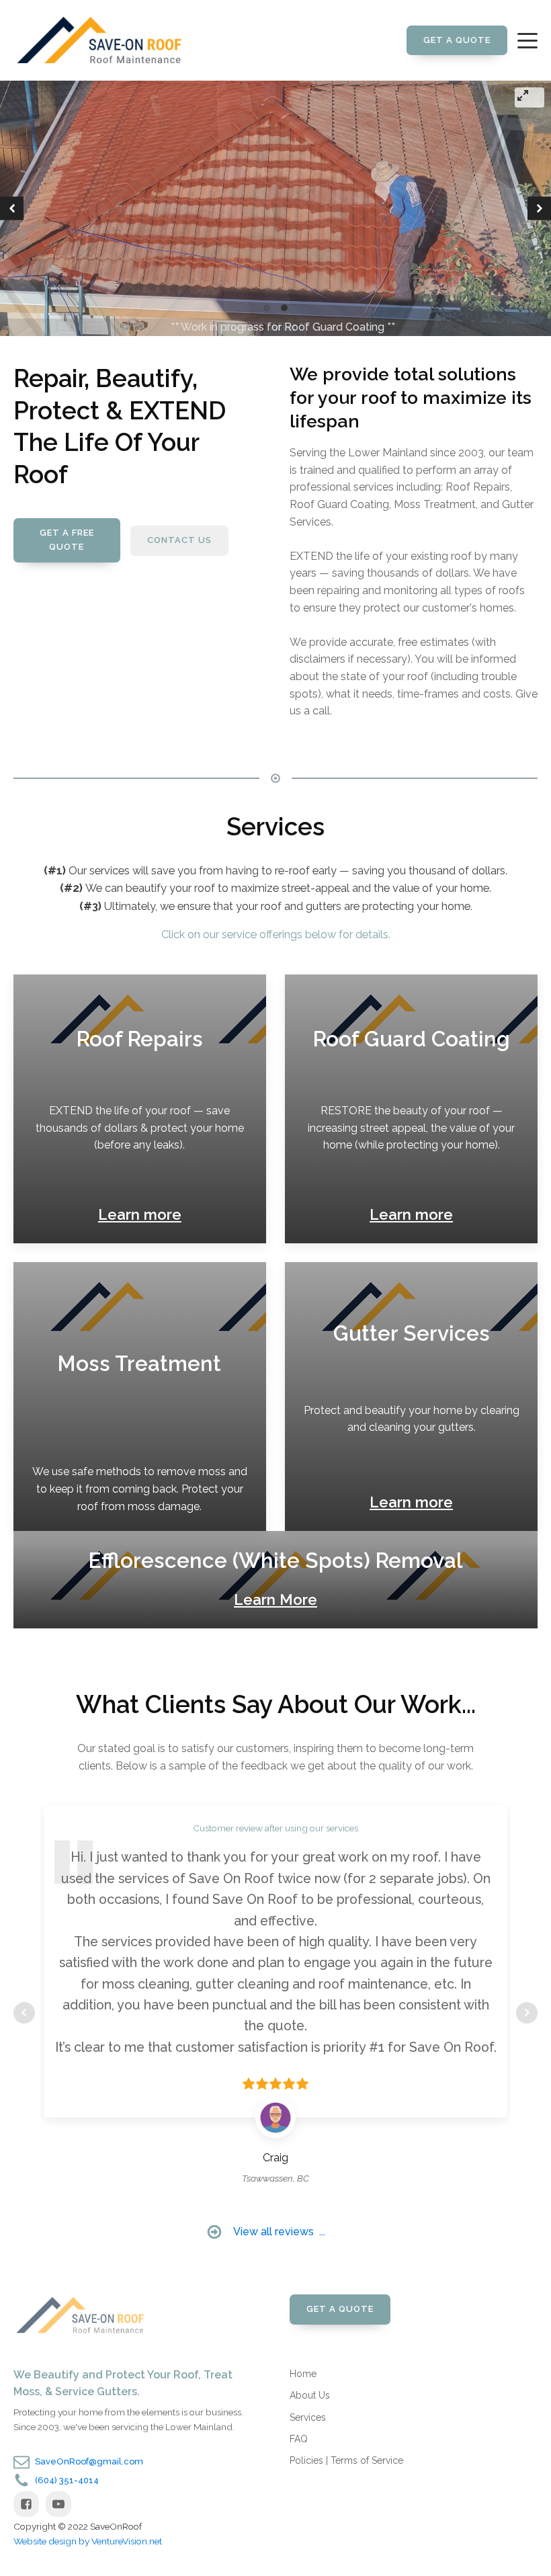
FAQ (299, 2439)
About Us (310, 2395)
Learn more (140, 1214)
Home (303, 2374)
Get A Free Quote (67, 540)
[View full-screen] (529, 97)
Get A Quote (457, 40)
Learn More (275, 1599)
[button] (12, 209)
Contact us (179, 540)
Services (308, 2417)
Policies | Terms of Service (346, 2460)
